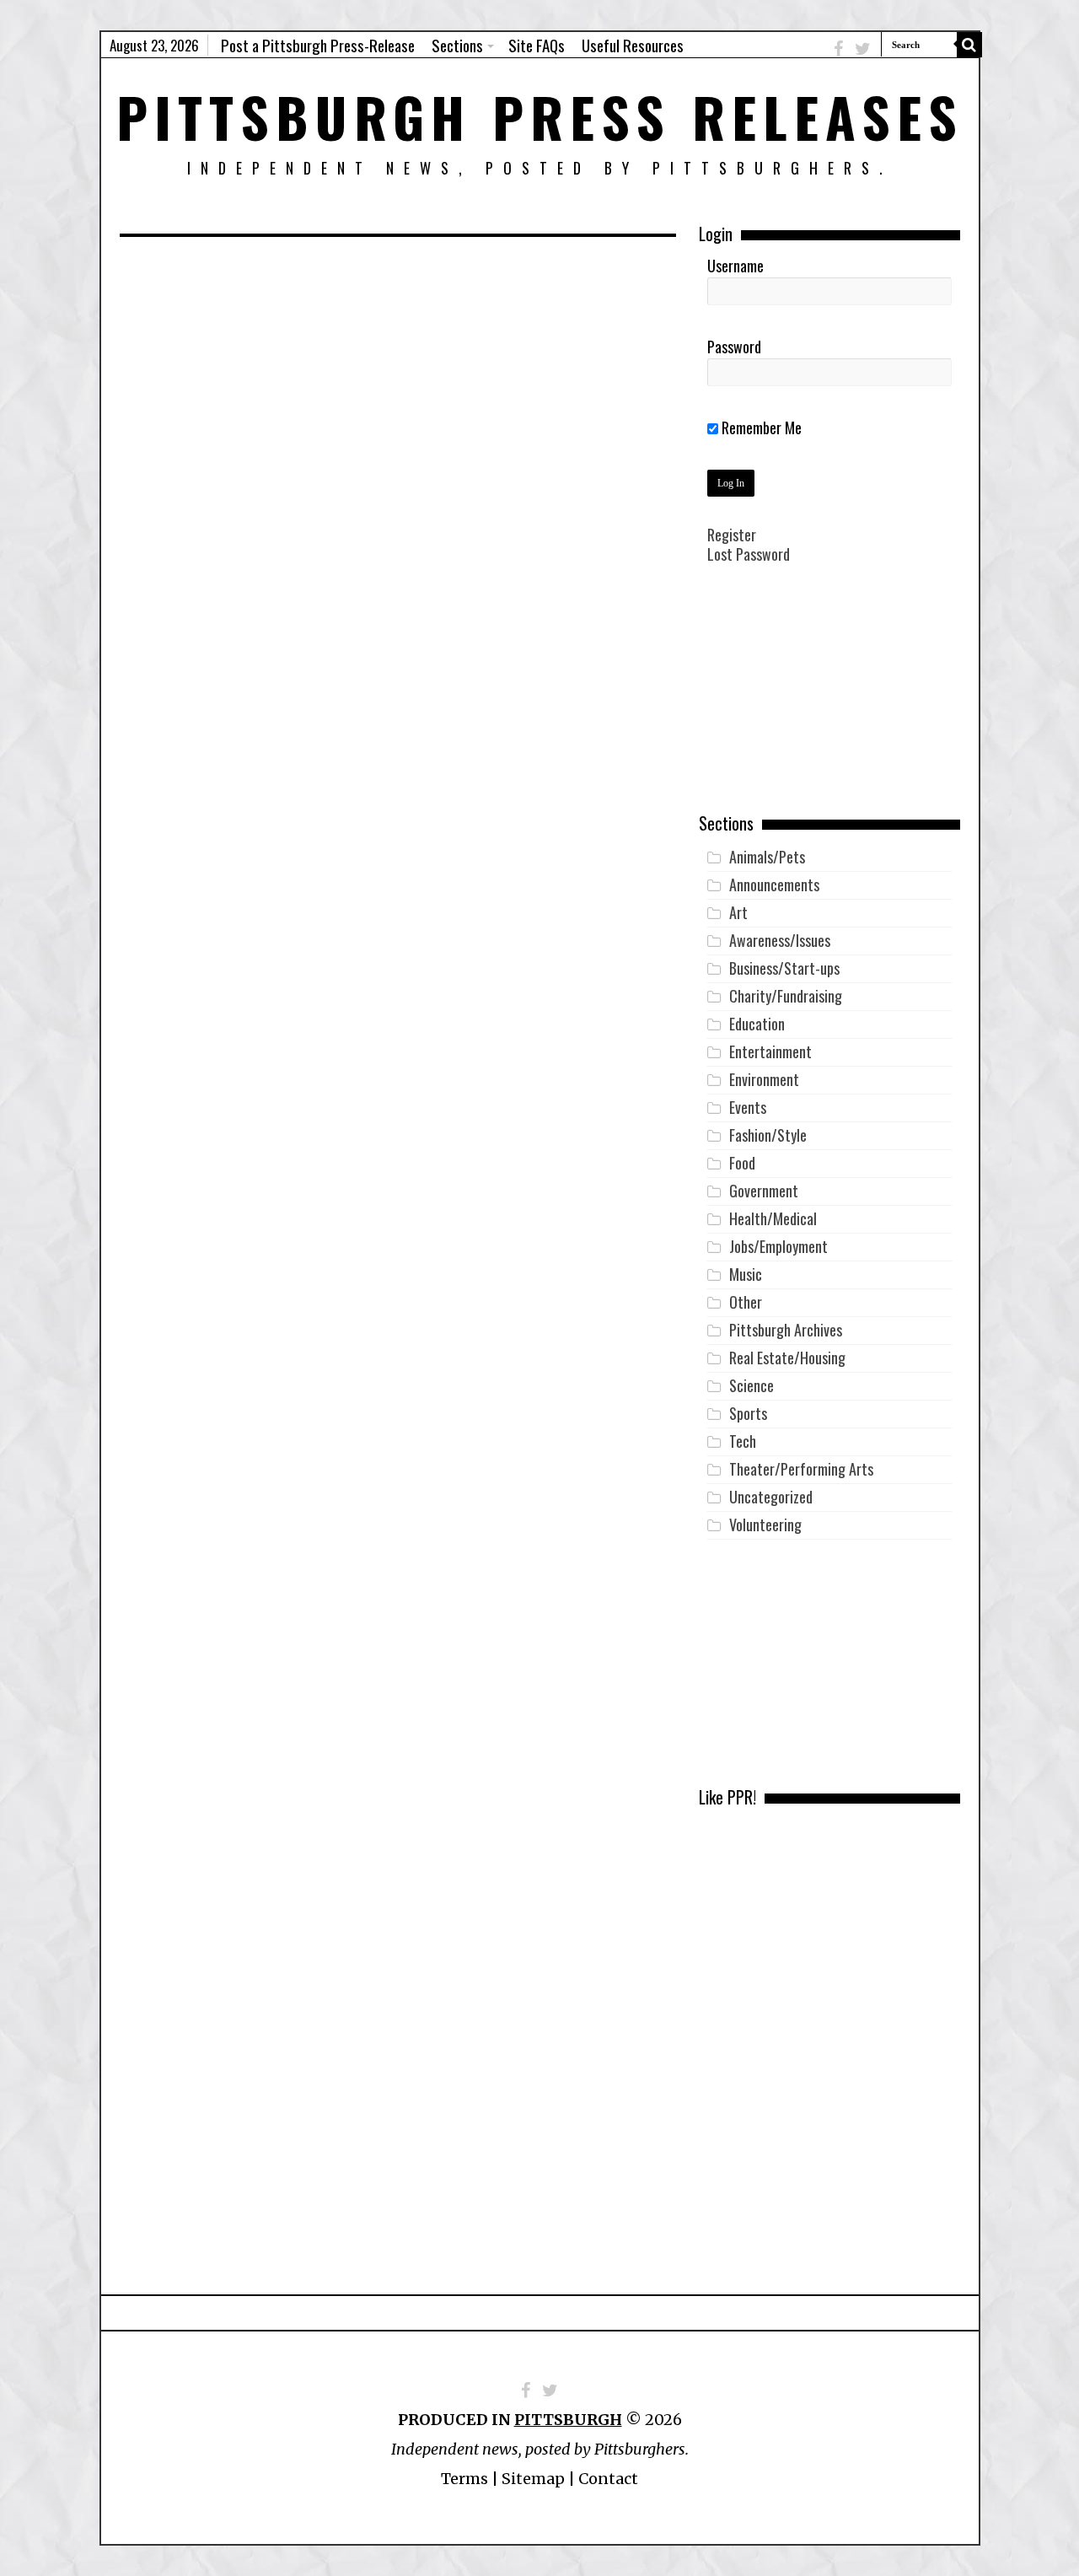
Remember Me (760, 428)
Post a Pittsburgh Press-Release (318, 45)
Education (757, 1024)
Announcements (774, 885)
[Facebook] (838, 48)
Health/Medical (773, 1218)
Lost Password (749, 554)
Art (738, 912)
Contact (608, 2479)
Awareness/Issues (780, 940)
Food (742, 1163)
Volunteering (765, 1525)
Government (764, 1191)
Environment (764, 1079)
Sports (748, 1413)
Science (752, 1385)
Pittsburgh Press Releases (540, 116)
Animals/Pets (767, 857)
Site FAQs (537, 45)
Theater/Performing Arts (801, 1469)
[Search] (969, 45)
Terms (464, 2479)
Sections (457, 45)
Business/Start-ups (784, 968)
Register (732, 535)
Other (746, 1302)
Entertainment (770, 1051)
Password (734, 347)
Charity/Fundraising (786, 996)
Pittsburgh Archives (786, 1330)
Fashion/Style (768, 1135)
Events (748, 1107)
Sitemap (533, 2479)
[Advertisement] (829, 701)
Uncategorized (771, 1497)
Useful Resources (633, 45)
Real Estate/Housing (787, 1358)
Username (735, 266)
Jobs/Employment (778, 1246)
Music (746, 1274)
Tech (743, 1441)
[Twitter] (863, 48)
